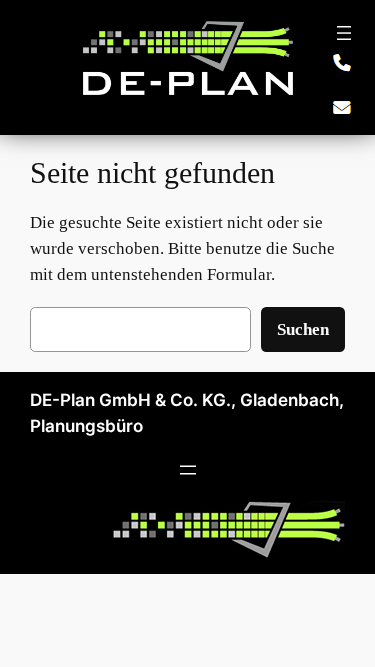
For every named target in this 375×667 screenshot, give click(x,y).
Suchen (303, 329)
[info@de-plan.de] (342, 107)
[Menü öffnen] (344, 33)
